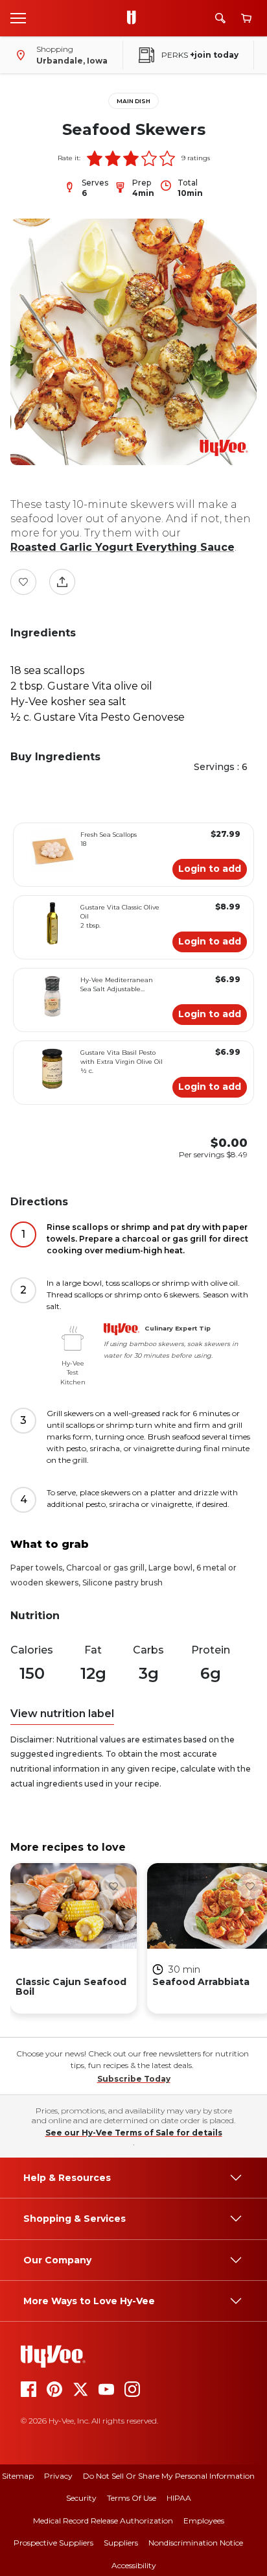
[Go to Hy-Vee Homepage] (135, 18)
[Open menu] (18, 18)
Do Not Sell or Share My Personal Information (169, 2476)
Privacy (58, 2476)
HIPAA (179, 2498)
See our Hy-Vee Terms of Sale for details (134, 2133)
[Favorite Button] (23, 582)
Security (81, 2498)
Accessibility (134, 2565)
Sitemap (18, 2476)
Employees (204, 2521)
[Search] (220, 18)
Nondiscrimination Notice (196, 2543)
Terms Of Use (132, 2498)
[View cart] (246, 18)
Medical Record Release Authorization (103, 2521)
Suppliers (121, 2543)
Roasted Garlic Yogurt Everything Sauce (122, 547)
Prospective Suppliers (53, 2543)
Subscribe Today (134, 2079)
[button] (95, 158)
